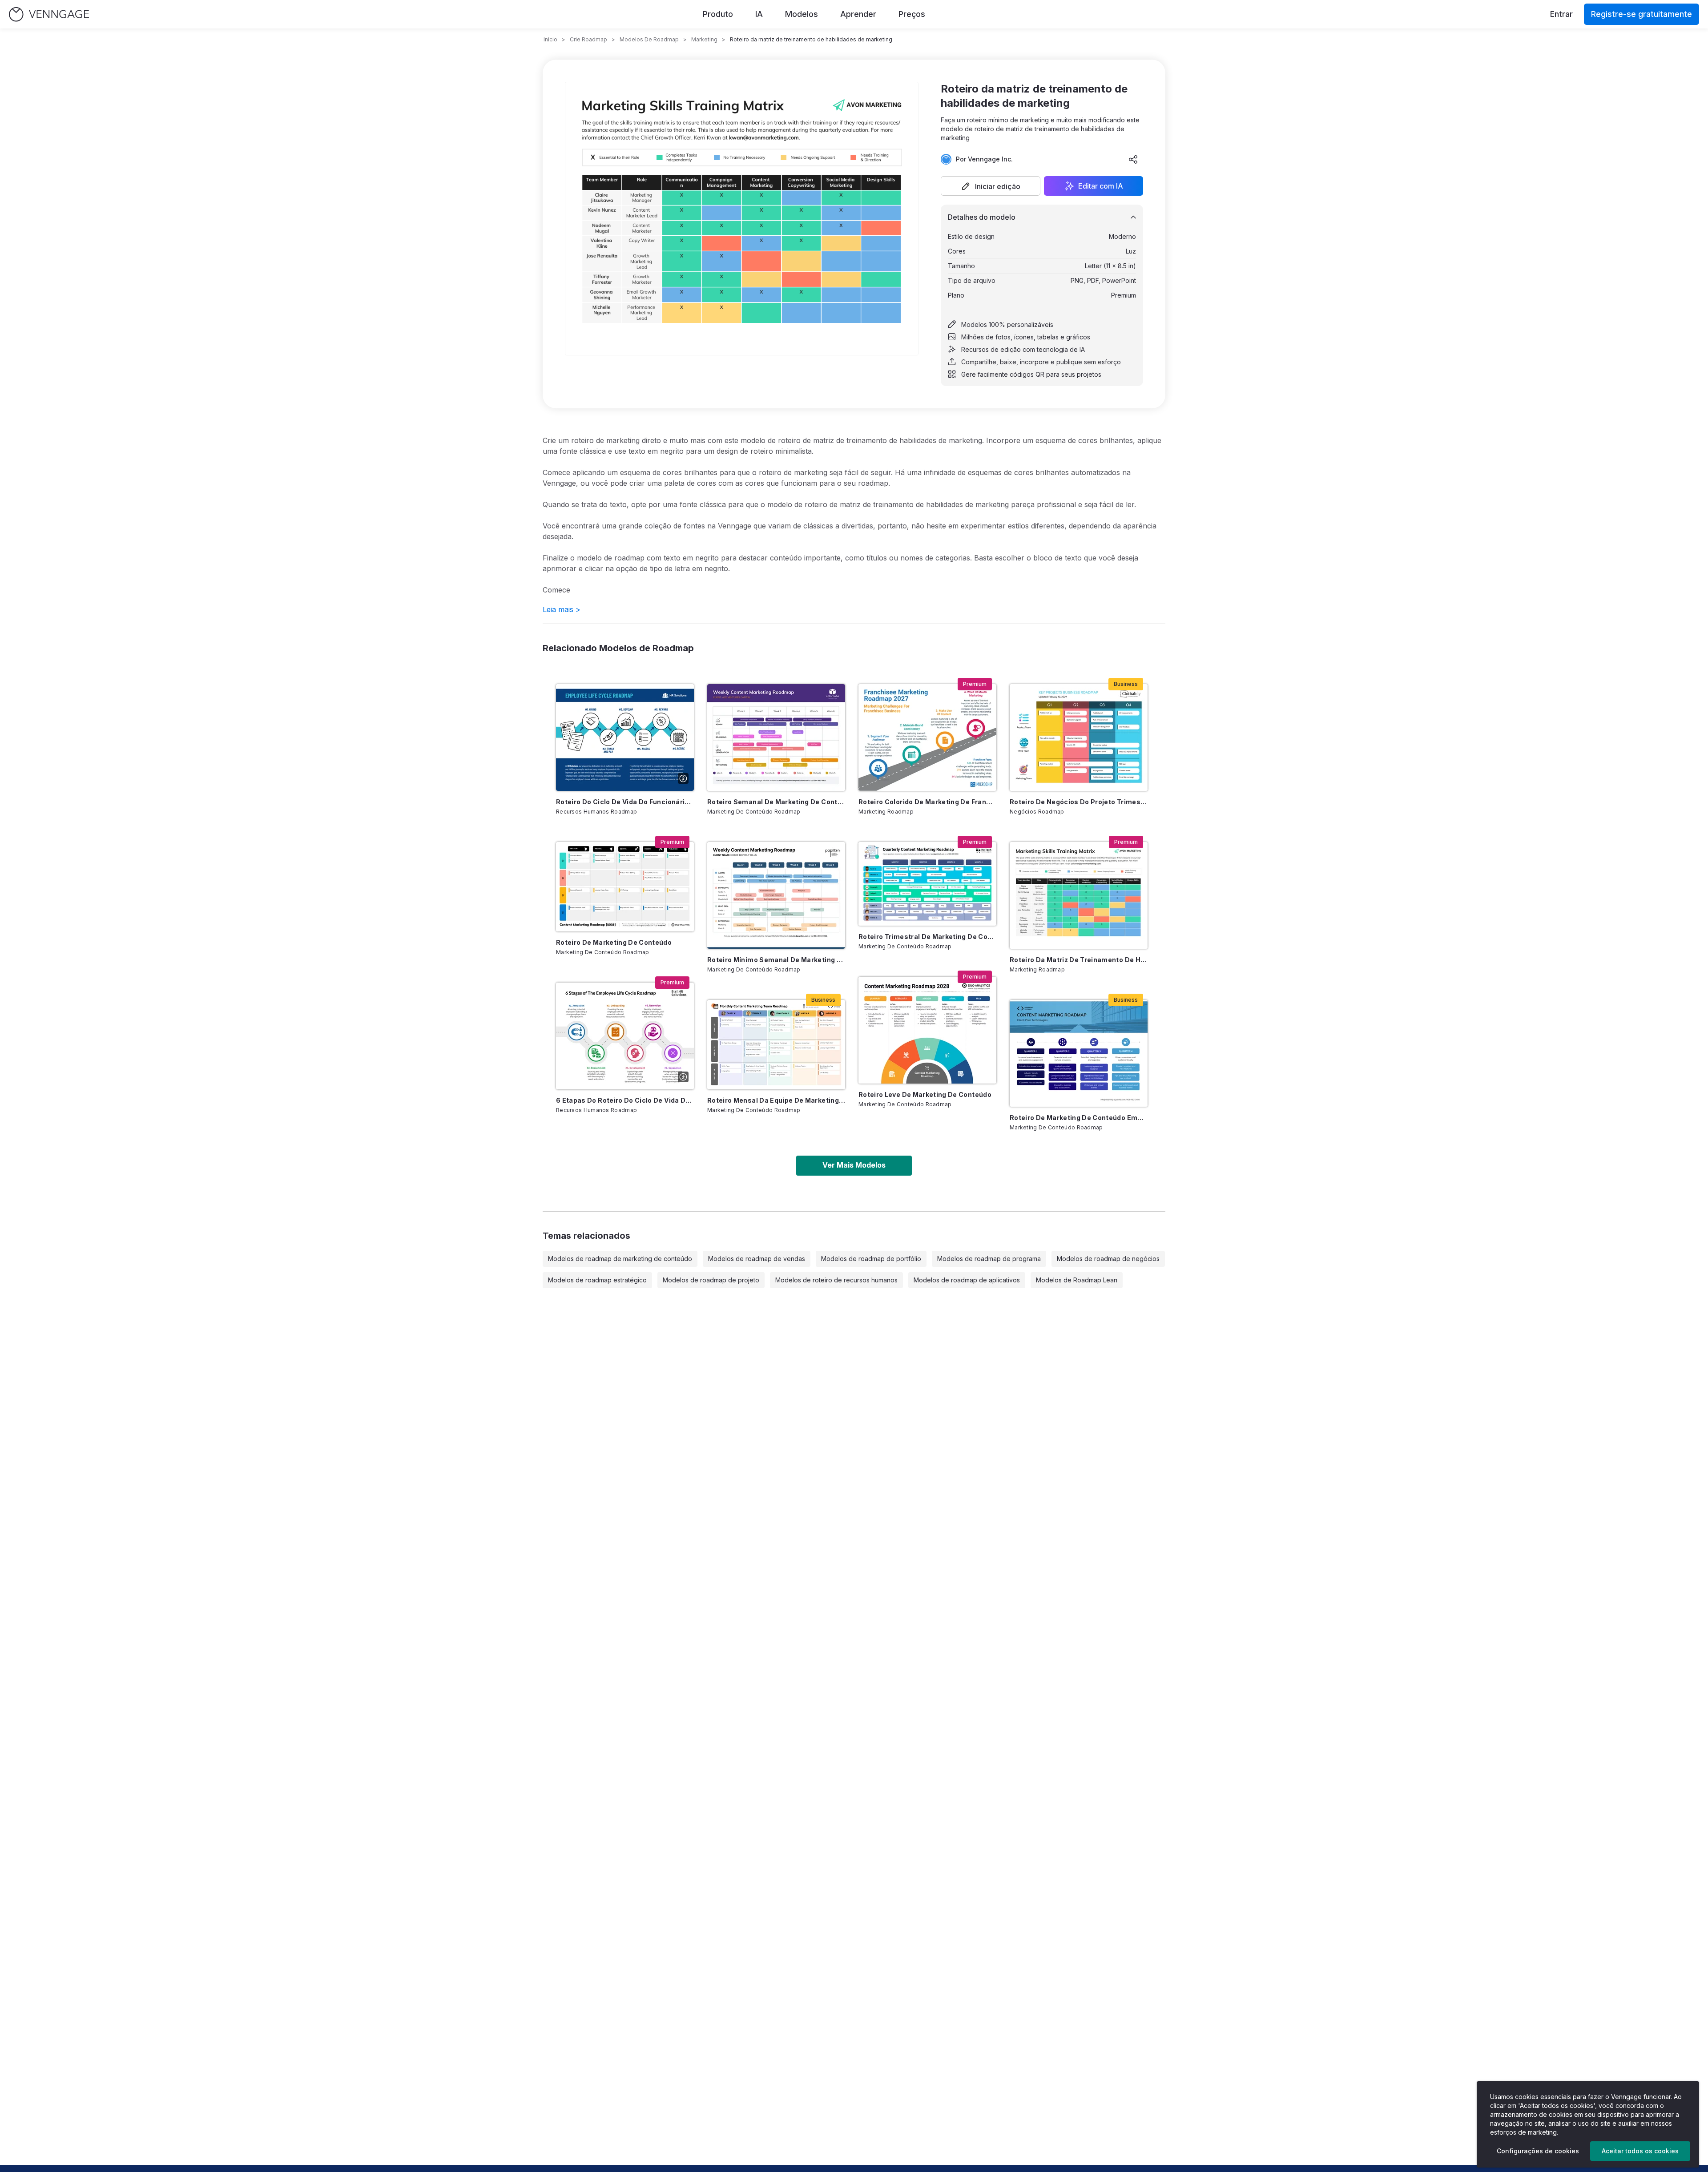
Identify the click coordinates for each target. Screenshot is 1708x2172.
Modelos (802, 14)
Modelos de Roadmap (649, 39)
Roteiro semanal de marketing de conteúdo (776, 802)
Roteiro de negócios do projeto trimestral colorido (1079, 802)
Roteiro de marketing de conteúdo (614, 942)
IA (759, 14)
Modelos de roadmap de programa (989, 1259)
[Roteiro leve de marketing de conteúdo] (927, 1030)
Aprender (858, 14)
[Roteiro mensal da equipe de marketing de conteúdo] (776, 1045)
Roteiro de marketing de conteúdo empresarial (1079, 1118)
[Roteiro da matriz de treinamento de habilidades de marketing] (1079, 895)
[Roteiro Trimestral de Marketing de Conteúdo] (927, 884)
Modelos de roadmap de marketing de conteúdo (620, 1259)
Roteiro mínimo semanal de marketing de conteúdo (776, 960)
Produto (718, 14)
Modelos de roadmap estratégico (597, 1280)
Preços (912, 14)
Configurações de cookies (1538, 2151)
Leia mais (562, 609)
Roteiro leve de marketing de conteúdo (925, 1094)
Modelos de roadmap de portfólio (871, 1259)
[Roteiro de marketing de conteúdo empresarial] (1079, 1053)
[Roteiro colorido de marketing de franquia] (927, 737)
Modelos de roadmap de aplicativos (967, 1280)
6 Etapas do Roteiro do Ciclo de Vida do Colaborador (625, 1100)
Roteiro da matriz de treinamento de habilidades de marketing (1079, 960)
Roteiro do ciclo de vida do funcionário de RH (625, 802)
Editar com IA (1101, 186)
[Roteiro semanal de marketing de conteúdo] (776, 737)
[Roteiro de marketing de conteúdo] (625, 887)
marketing (704, 39)
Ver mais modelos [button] (854, 1165)
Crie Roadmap (588, 39)
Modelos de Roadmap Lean (1077, 1280)
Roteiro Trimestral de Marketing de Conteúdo (927, 937)
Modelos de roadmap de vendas (757, 1259)
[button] (991, 186)
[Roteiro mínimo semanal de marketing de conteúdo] (776, 895)
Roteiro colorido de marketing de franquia (927, 802)
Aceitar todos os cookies (1640, 2151)
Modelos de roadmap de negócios (1108, 1259)
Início (550, 39)
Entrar (1561, 14)
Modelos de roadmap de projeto (711, 1280)
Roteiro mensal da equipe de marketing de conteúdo (776, 1100)
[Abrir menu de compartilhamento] (1133, 159)
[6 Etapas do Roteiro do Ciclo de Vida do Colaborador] (625, 1036)
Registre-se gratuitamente (1642, 14)
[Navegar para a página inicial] (49, 14)
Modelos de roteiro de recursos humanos (836, 1280)
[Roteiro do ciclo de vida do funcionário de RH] (625, 737)
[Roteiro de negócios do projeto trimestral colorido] (1079, 737)
